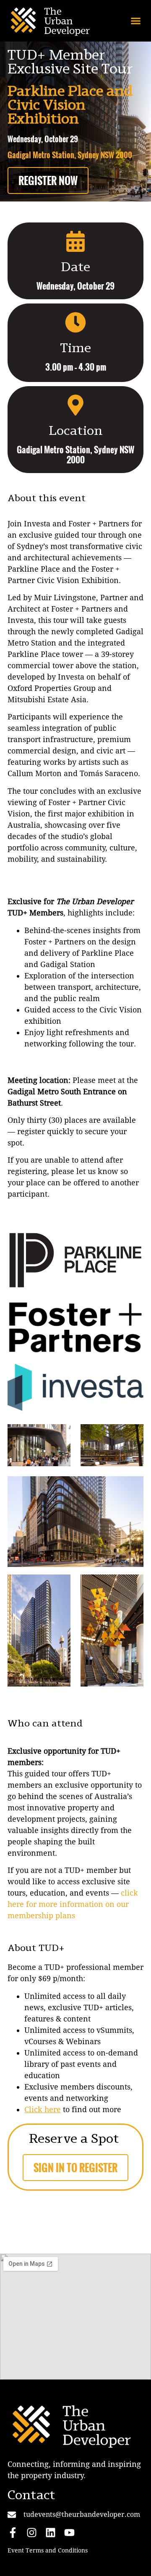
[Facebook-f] (13, 2533)
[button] (136, 21)
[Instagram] (32, 2533)
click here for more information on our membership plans (73, 1904)
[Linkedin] (51, 2533)
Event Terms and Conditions (48, 2550)
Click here (43, 2109)
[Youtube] (69, 2533)
